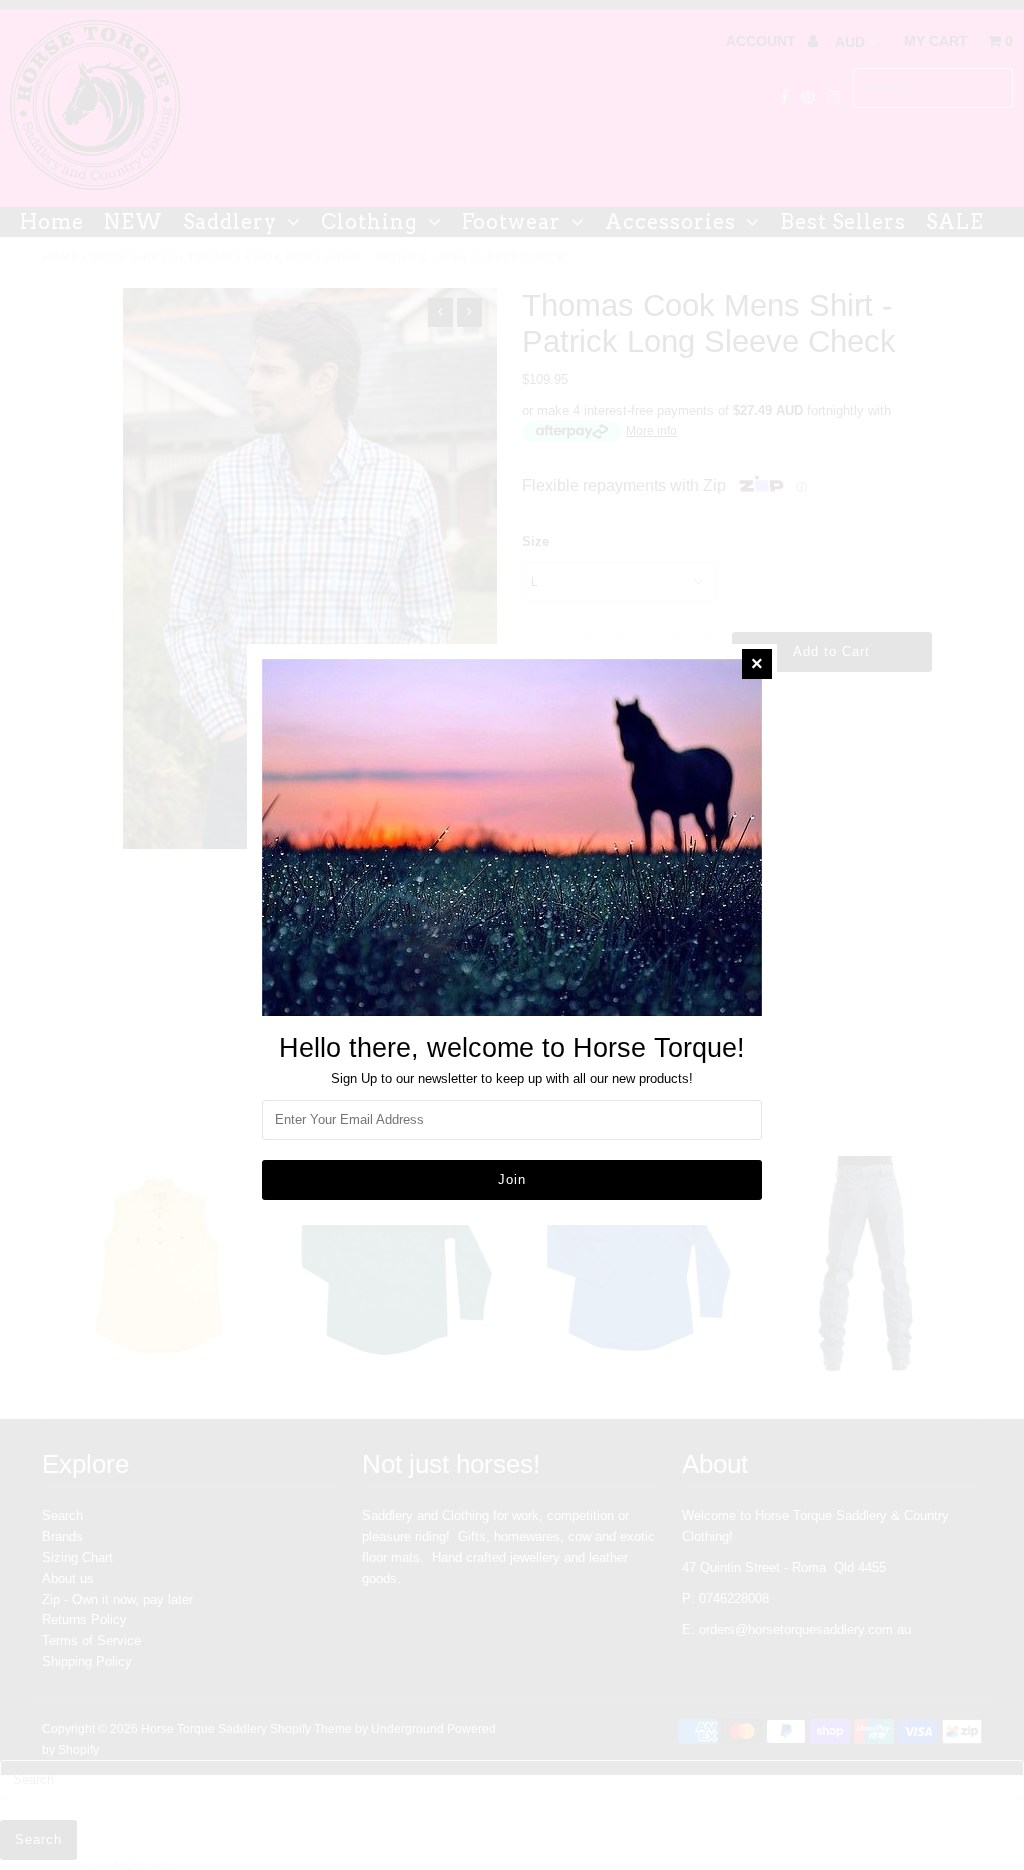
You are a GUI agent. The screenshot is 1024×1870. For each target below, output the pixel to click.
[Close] (757, 664)
